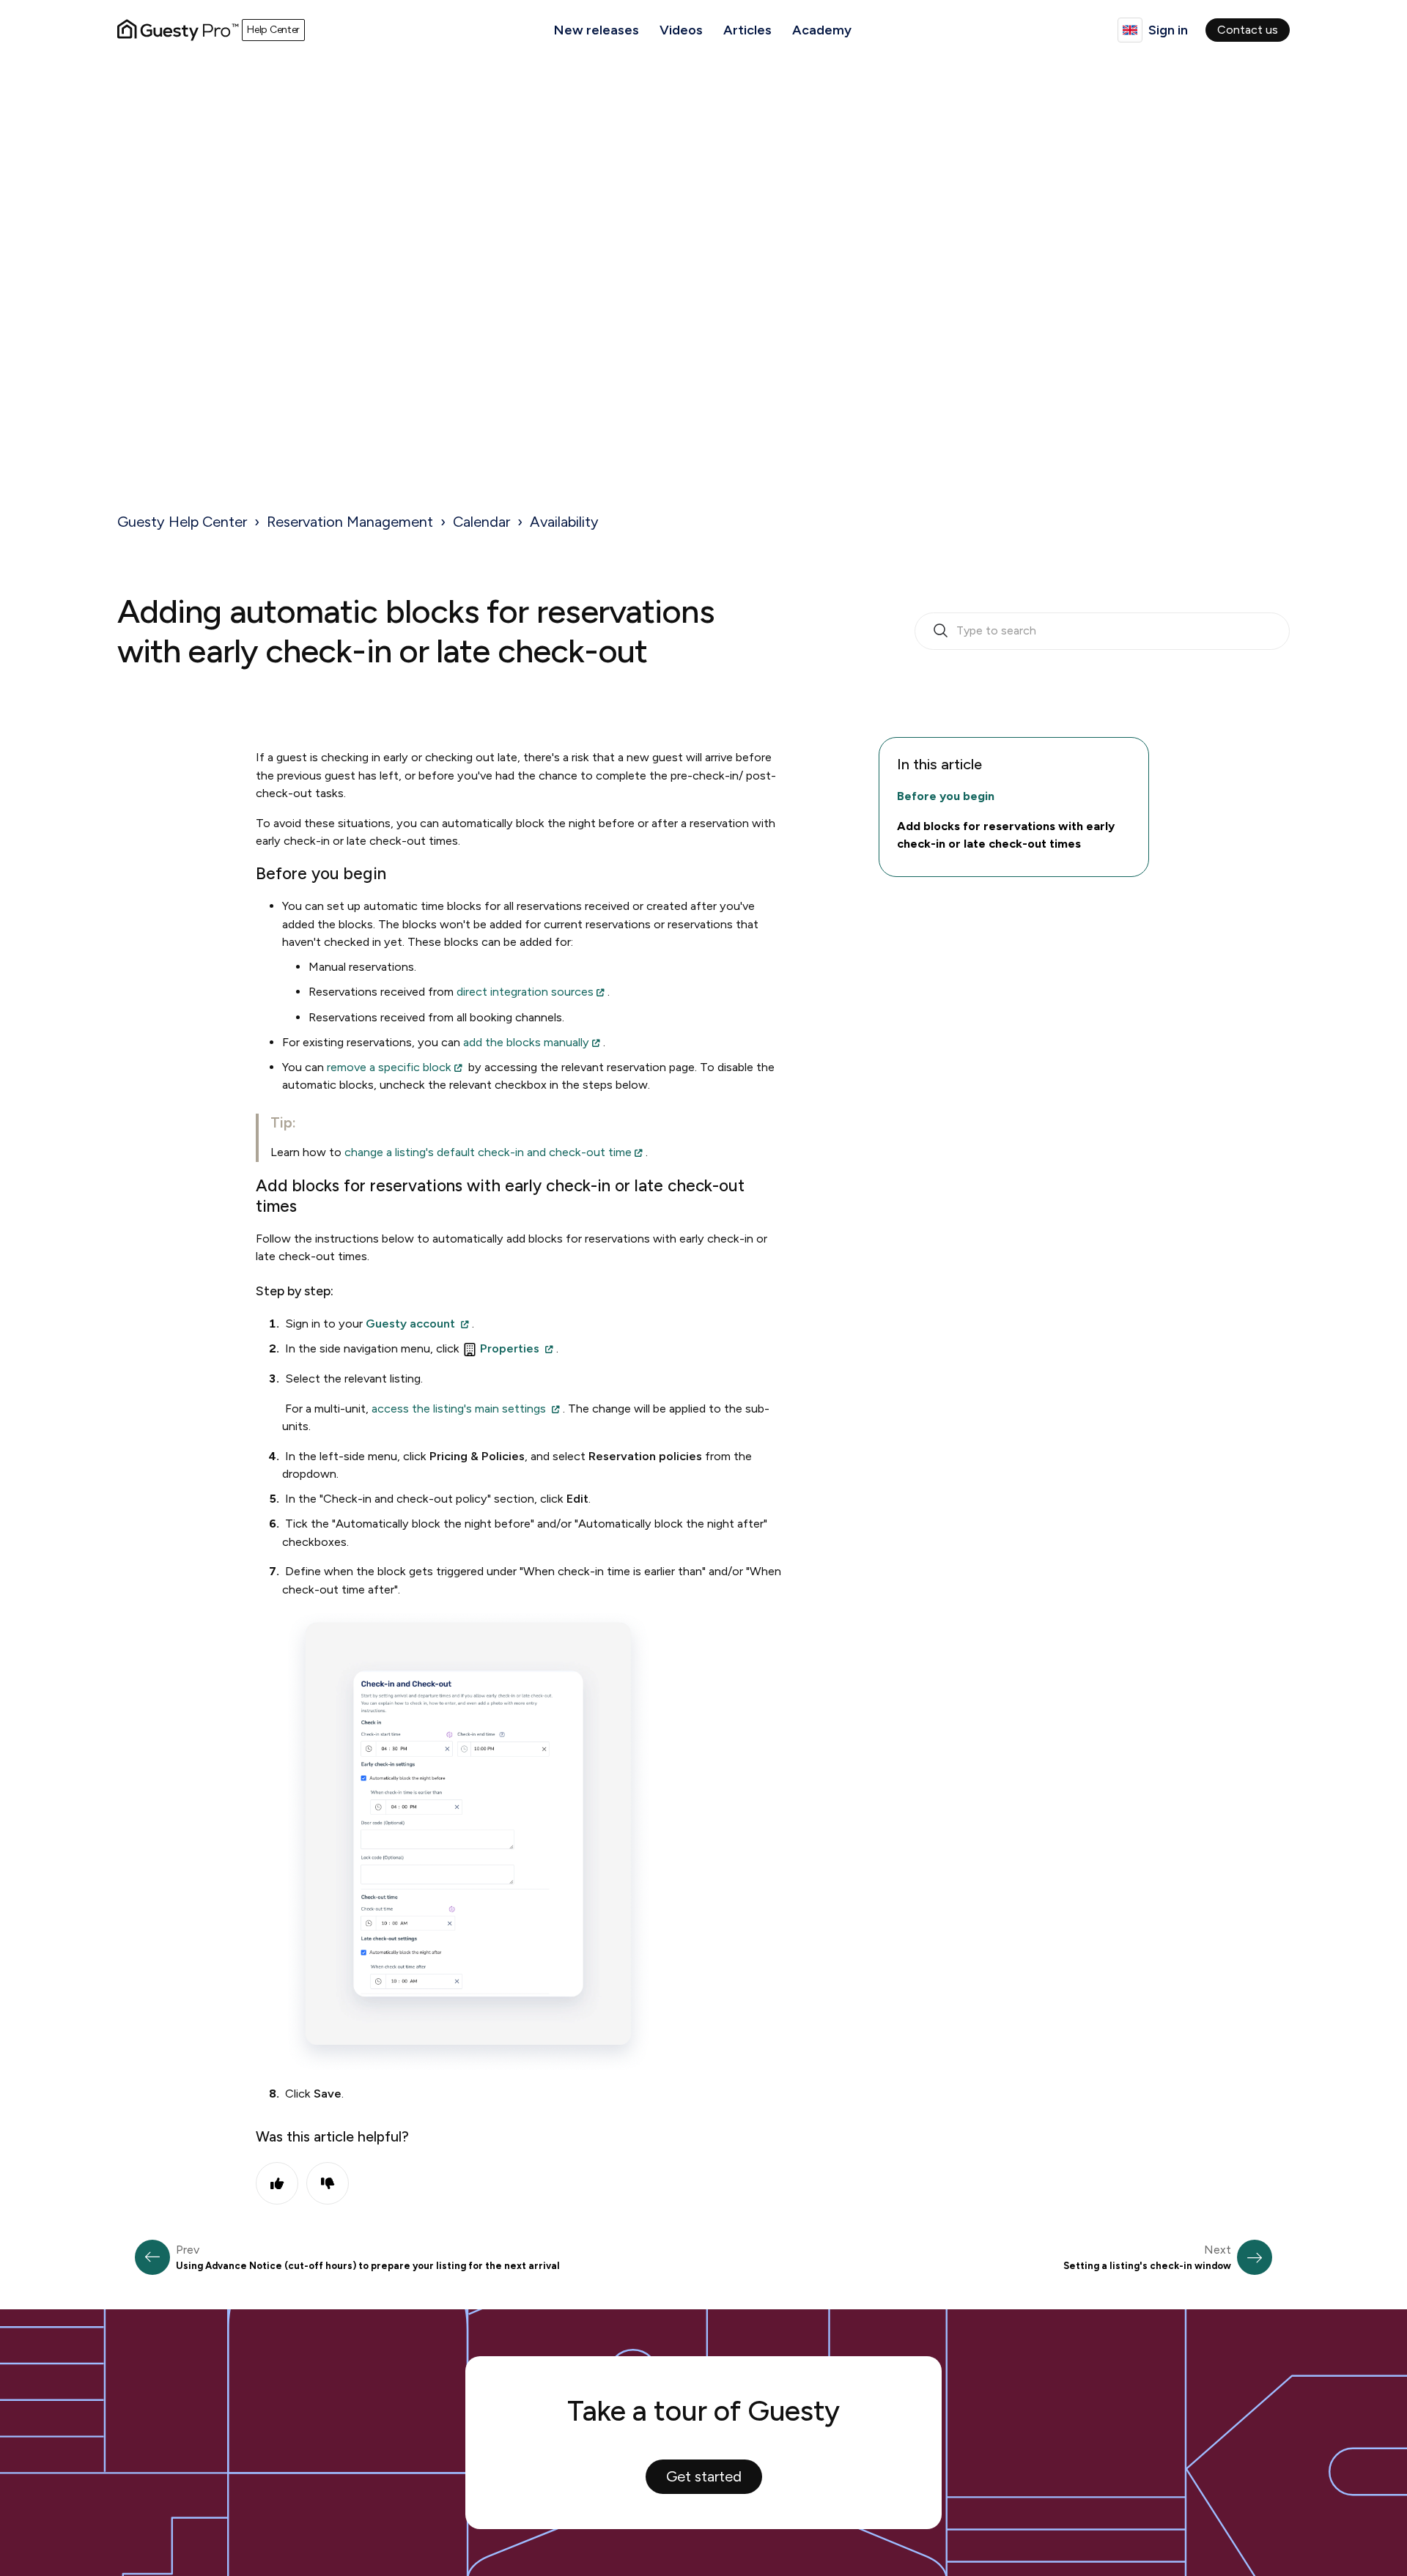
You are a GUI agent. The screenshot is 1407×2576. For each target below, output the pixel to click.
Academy (822, 30)
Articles (747, 30)
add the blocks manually (526, 1042)
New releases (597, 30)
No (328, 2183)
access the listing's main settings (459, 1409)
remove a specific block (389, 1067)
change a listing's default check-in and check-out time (488, 1152)
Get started (704, 2476)
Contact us (1248, 30)
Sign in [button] (1168, 30)
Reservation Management (350, 522)
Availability (564, 522)
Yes (277, 2183)
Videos (681, 30)
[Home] (178, 30)
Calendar (481, 522)
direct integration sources (525, 992)
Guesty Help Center (182, 522)
